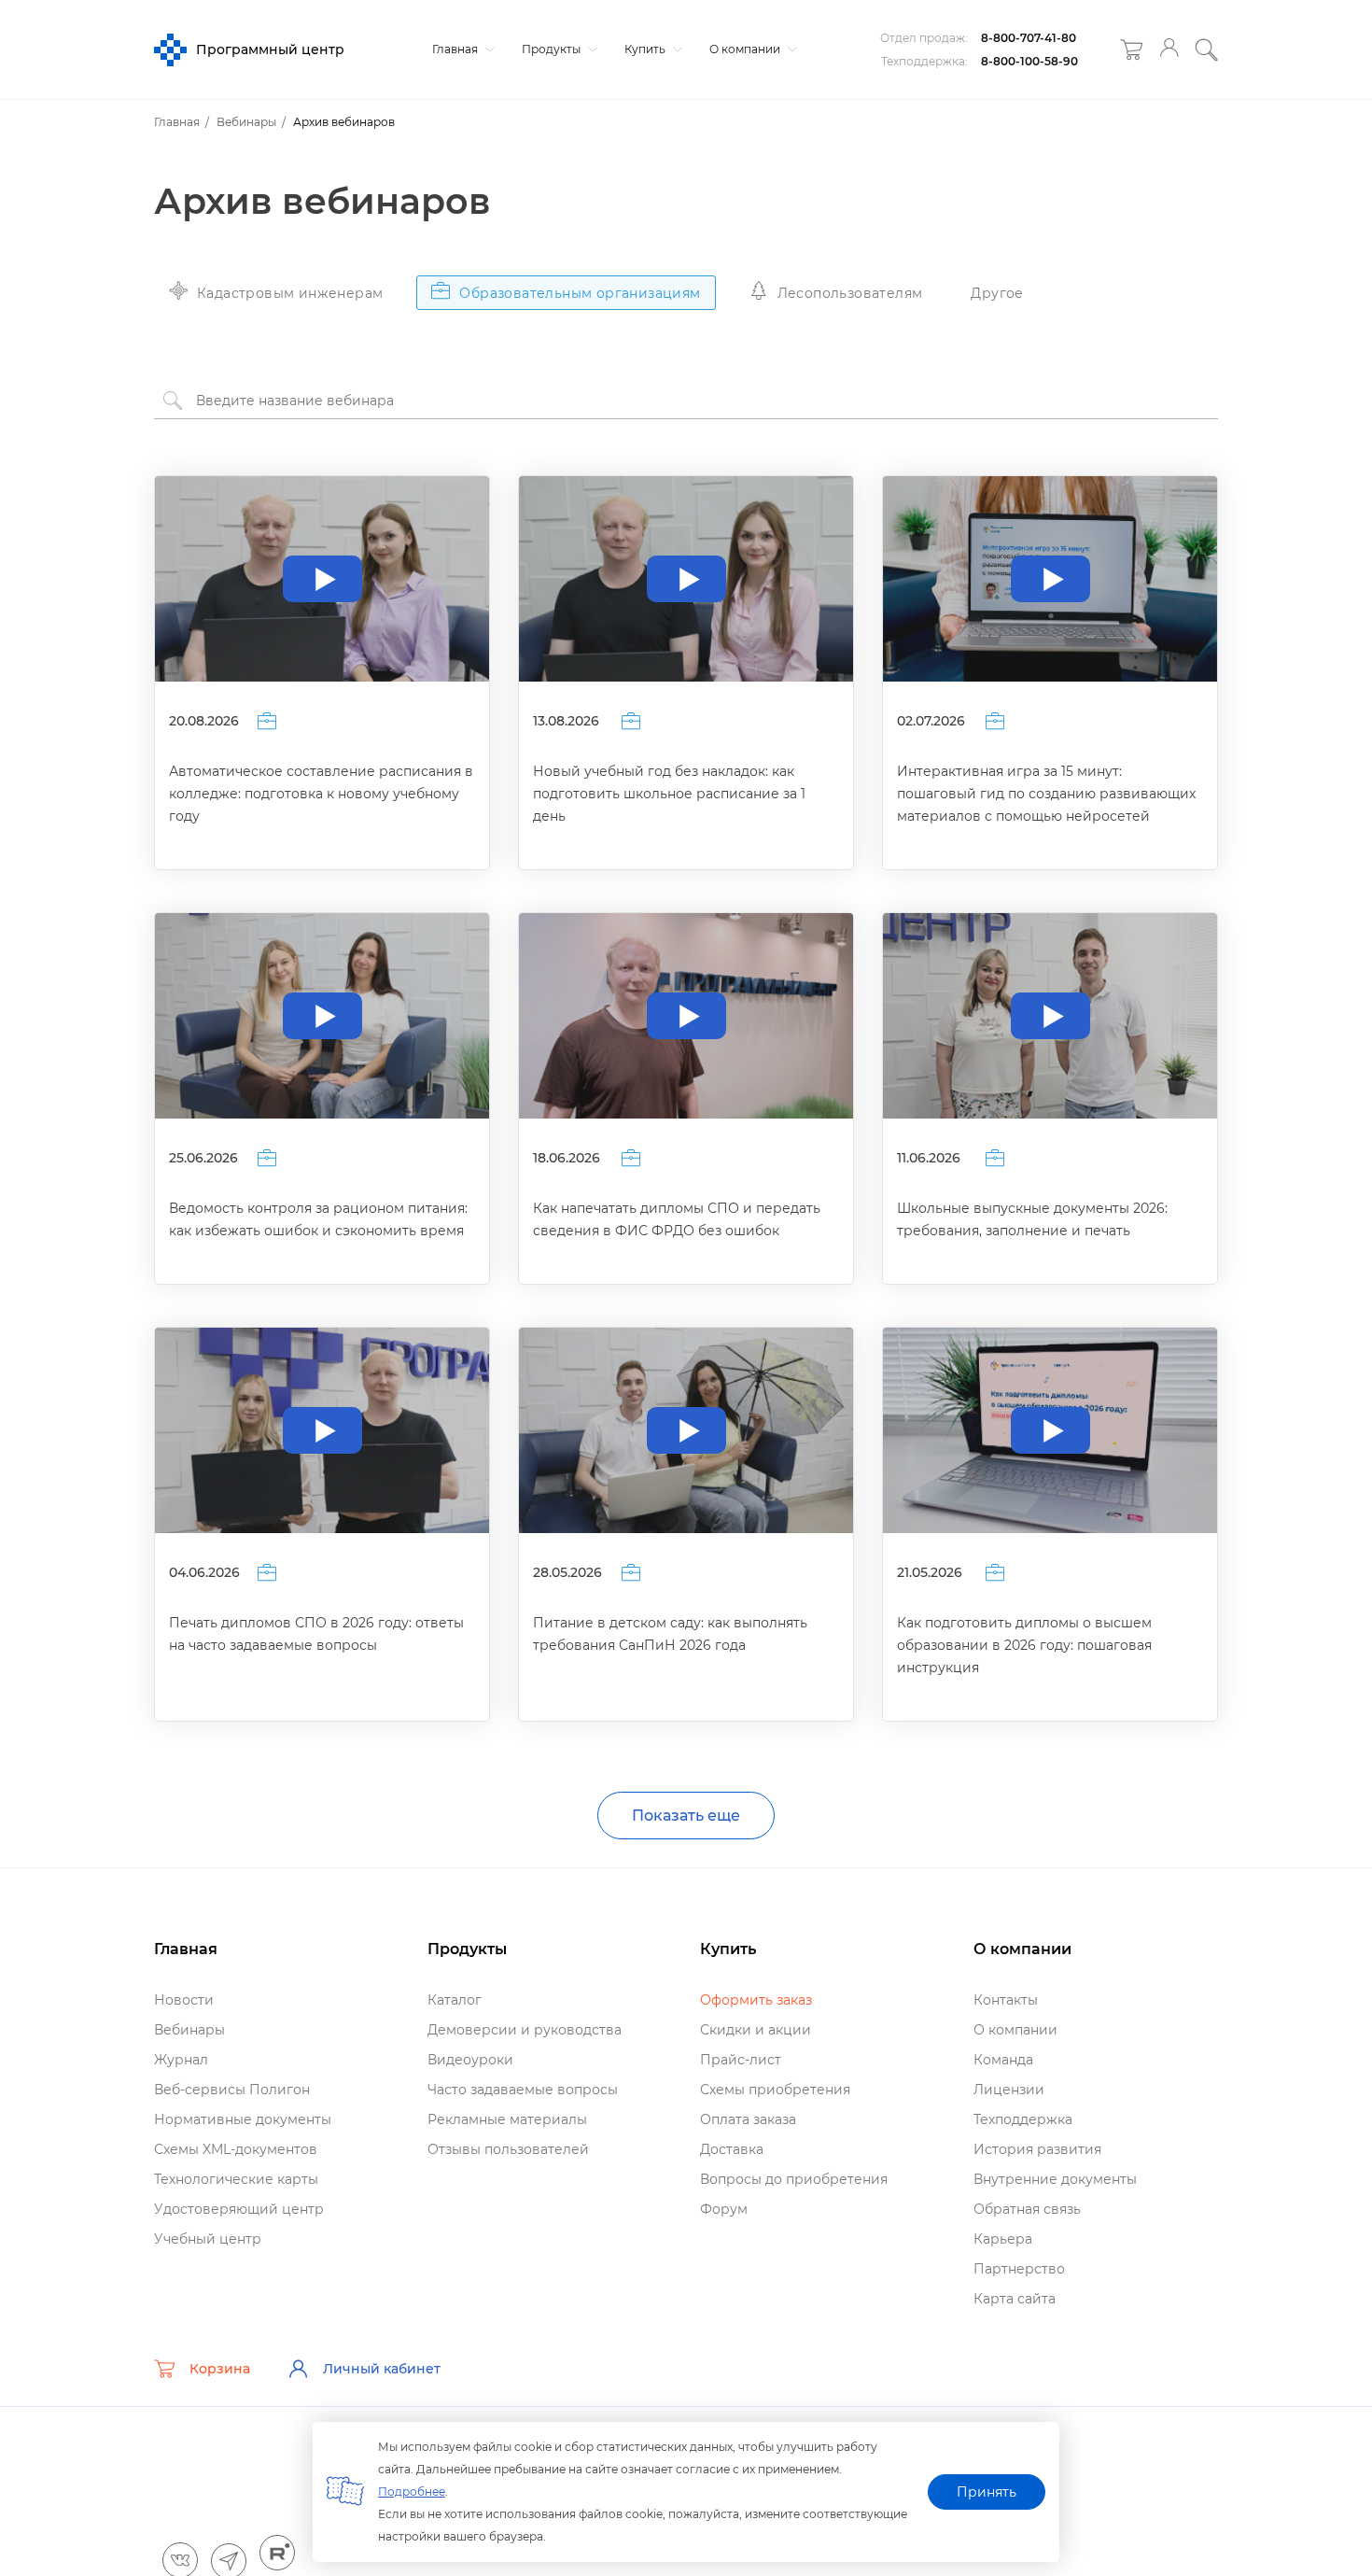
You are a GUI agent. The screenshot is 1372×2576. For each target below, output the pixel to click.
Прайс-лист (741, 2060)
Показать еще (686, 1816)
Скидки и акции (756, 2030)
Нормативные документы (243, 2119)
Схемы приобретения (775, 2090)
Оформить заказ (756, 2000)
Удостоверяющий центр (239, 2209)
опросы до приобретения (794, 2179)
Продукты (553, 49)
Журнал (181, 2060)
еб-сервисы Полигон (232, 2090)
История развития (1037, 2149)
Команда (1003, 2060)
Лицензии (1009, 2090)
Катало (455, 2000)
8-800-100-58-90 (1029, 61)
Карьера (1003, 2239)
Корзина (220, 2369)
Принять (987, 2492)
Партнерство (1019, 2269)
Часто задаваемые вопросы (523, 2090)
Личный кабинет (382, 2369)
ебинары (189, 2030)
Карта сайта (1015, 2299)
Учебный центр (208, 2239)
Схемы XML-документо (236, 2149)
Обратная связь (1027, 2209)
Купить (646, 49)
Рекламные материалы (507, 2119)
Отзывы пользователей (508, 2149)
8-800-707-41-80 (1029, 38)
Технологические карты (236, 2179)
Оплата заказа (748, 2119)
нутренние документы (1055, 2179)
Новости (184, 2000)
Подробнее (412, 2492)
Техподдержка (1023, 2119)
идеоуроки (470, 2060)
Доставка (732, 2149)
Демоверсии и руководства (525, 2030)
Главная (456, 49)
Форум (724, 2209)
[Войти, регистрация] (1169, 50)
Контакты (1006, 2000)
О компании (746, 49)
